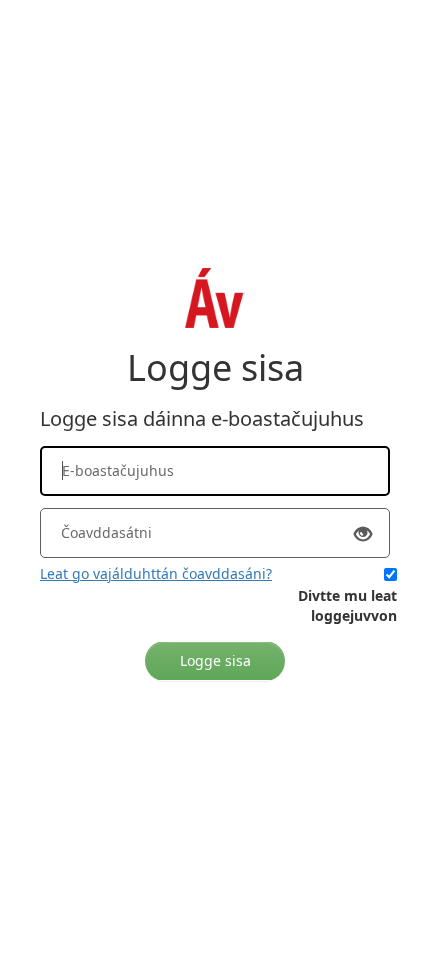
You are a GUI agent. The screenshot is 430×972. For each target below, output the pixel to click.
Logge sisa (215, 660)
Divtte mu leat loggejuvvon (347, 605)
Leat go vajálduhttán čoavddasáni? (156, 573)
